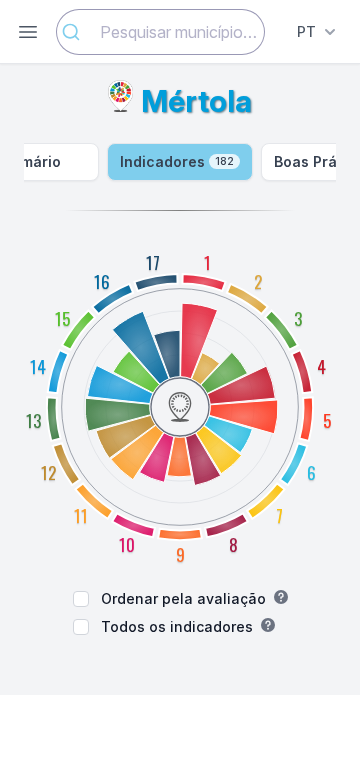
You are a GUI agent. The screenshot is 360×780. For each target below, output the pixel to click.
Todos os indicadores (177, 626)
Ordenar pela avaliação (183, 598)
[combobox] (160, 32)
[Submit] (78, 32)
